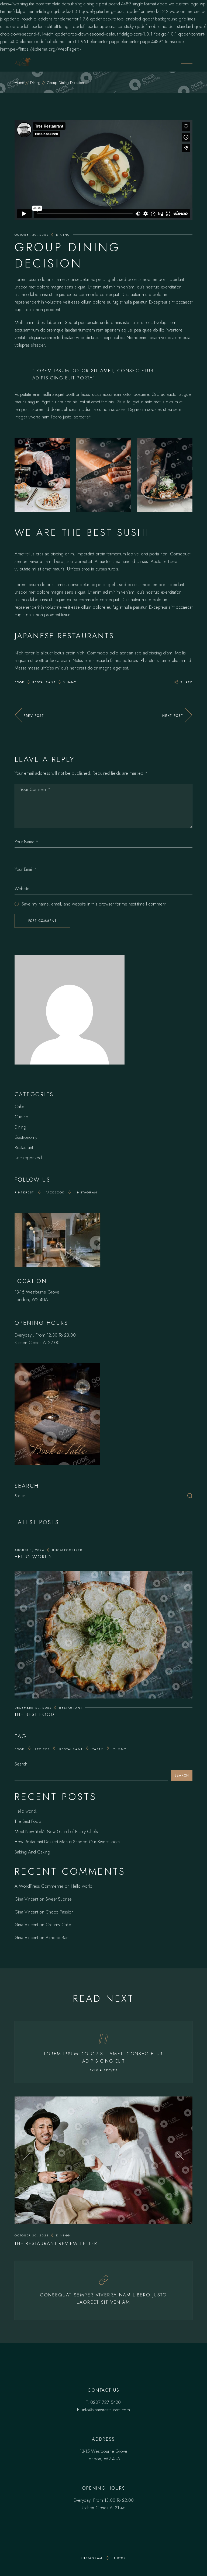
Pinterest (24, 1192)
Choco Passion (60, 1912)
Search (21, 1764)
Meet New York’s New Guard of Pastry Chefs (56, 1831)
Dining (35, 83)
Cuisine (21, 1117)
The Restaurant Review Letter (56, 2243)
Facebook (55, 1192)
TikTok (120, 2558)
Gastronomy (26, 1137)
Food (20, 682)
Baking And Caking (32, 1852)
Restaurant (44, 682)
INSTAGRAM (92, 2558)
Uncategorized (28, 1158)
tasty (98, 1749)
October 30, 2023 (32, 235)
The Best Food (35, 1714)
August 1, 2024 (30, 1550)
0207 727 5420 (106, 2402)
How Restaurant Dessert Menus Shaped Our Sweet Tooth (67, 1842)
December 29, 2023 (33, 1708)
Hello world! (34, 1557)
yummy (70, 682)
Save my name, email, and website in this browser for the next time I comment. (94, 904)
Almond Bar (57, 1937)
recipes (42, 1749)
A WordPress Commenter (39, 1886)
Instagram (87, 1192)
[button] (27, 2160)
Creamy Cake (58, 1925)
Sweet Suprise (59, 1899)
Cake (19, 1106)
